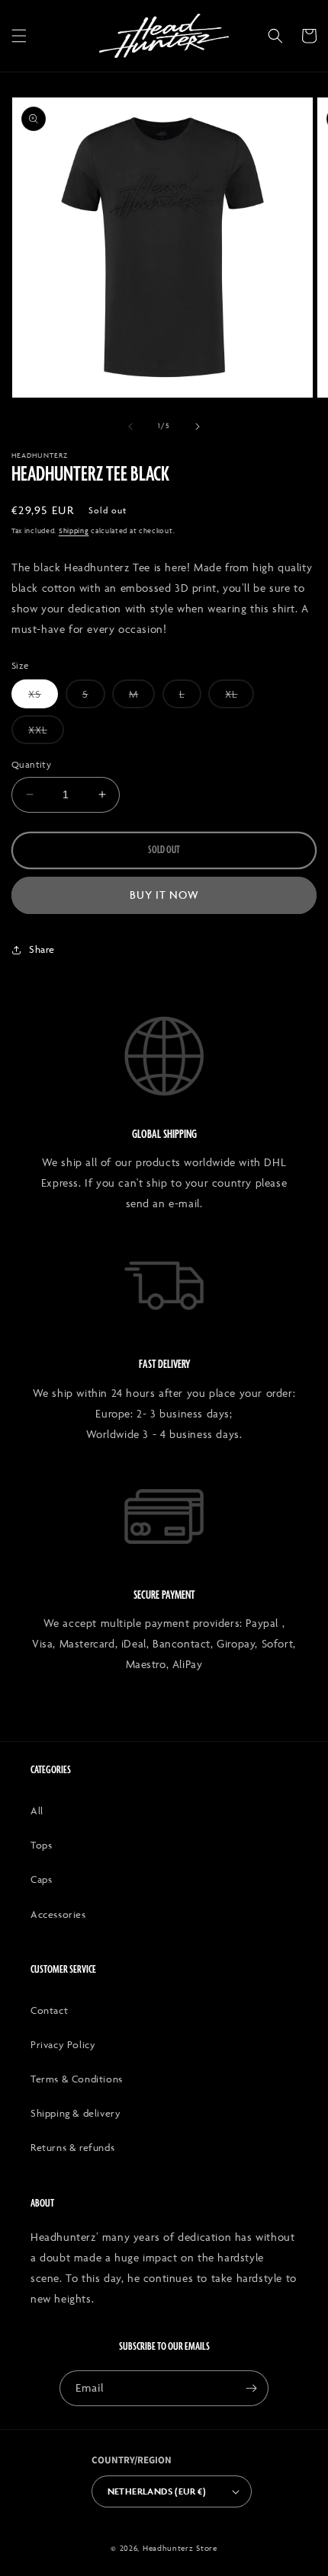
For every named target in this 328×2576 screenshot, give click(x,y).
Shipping (74, 531)
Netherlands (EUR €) (157, 2491)
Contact (49, 2010)
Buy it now (164, 895)
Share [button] (42, 949)
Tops (41, 1845)
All (37, 1811)
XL (240, 698)
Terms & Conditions (77, 2079)
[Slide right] (198, 427)
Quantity (31, 764)
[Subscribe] (251, 2388)
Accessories (58, 1914)
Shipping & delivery (76, 2113)
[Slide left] (130, 427)
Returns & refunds (72, 2147)
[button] (19, 36)
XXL (46, 733)
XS (43, 698)
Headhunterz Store (180, 2548)
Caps (41, 1879)
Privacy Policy (63, 2044)
